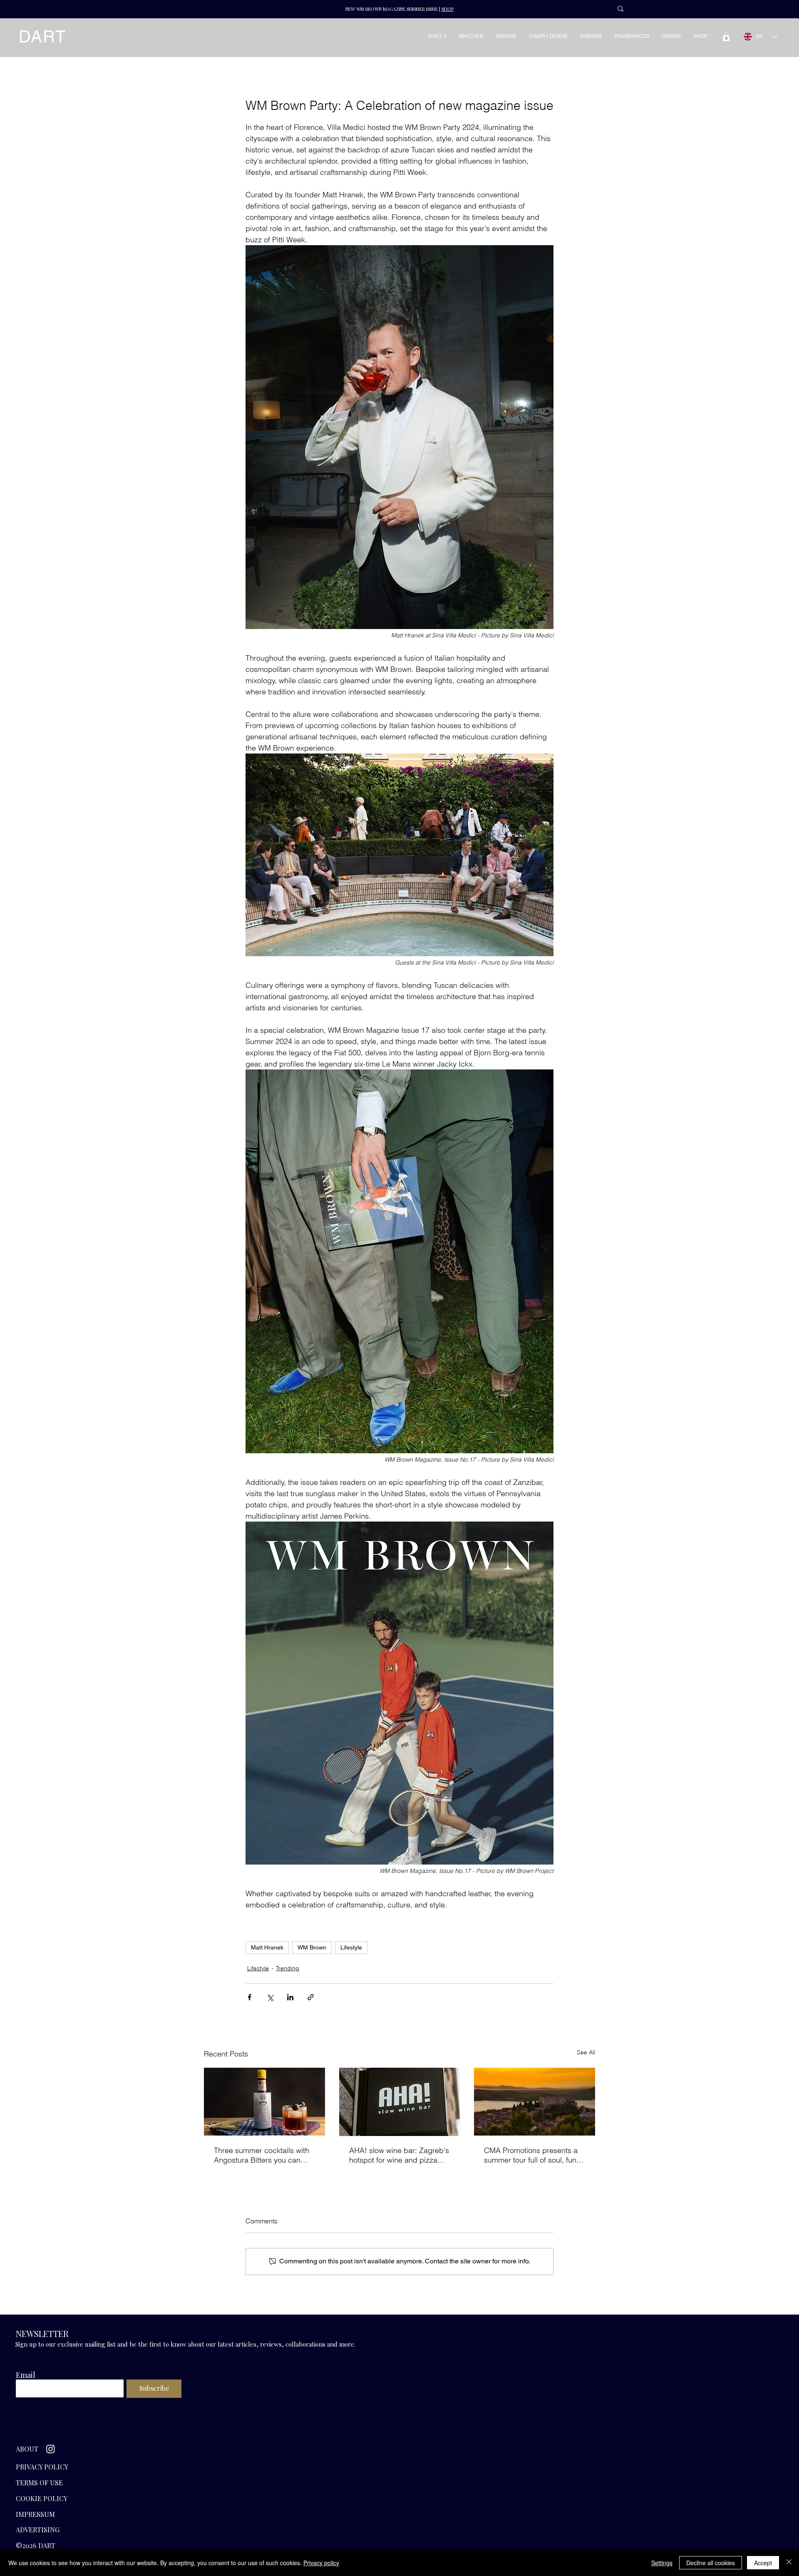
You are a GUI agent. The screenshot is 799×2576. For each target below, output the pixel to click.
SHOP (448, 9)
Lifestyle (351, 1947)
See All (586, 2052)
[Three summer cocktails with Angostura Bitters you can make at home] (264, 2102)
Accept (763, 2563)
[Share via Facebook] (249, 1997)
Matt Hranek (267, 1947)
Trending (288, 1968)
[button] (726, 37)
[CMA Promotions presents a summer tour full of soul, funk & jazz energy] (535, 2102)
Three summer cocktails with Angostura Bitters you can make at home (262, 2155)
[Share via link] (311, 1997)
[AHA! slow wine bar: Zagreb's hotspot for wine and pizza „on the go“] (400, 2102)
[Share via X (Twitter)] (270, 1997)
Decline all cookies (711, 2563)
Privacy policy (321, 2563)
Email (26, 2375)
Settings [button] (662, 2563)
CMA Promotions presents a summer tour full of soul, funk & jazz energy (532, 2155)
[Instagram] (51, 2449)
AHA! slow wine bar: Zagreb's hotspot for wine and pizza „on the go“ (399, 2155)
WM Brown (312, 1947)
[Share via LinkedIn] (290, 1997)
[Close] (789, 2563)
